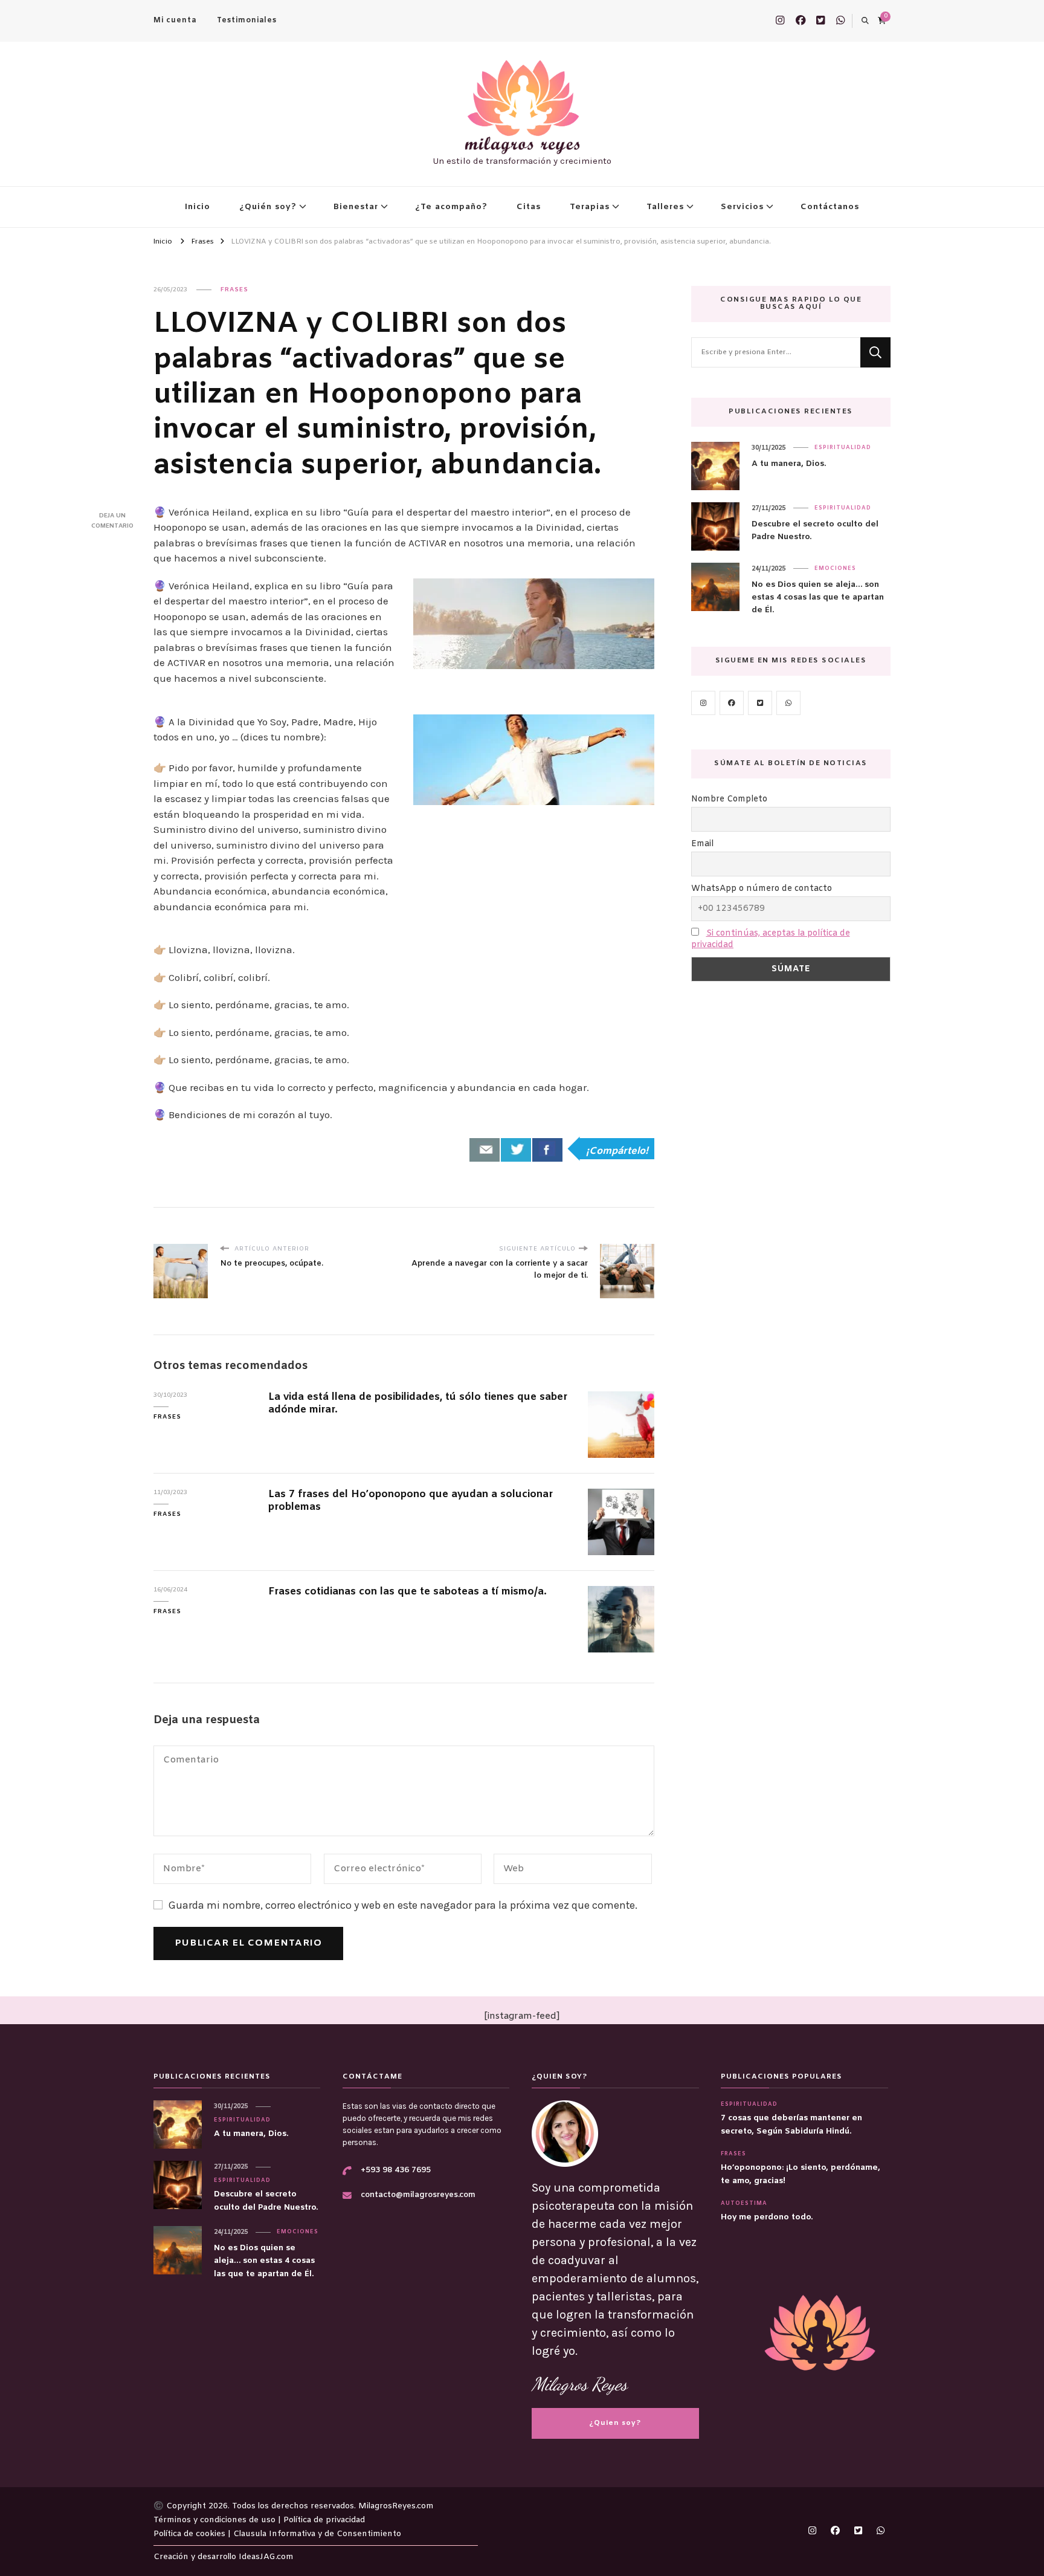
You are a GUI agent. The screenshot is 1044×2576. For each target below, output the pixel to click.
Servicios (742, 207)
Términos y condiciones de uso (216, 2520)
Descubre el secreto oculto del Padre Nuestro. (815, 531)
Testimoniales (247, 21)
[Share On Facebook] (547, 1150)
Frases (234, 290)
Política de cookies (191, 2534)
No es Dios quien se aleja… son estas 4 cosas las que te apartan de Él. (818, 598)
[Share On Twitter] (516, 1150)
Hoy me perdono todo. (767, 2217)
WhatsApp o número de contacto (762, 889)
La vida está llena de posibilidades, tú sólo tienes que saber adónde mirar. (418, 1404)
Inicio (198, 207)
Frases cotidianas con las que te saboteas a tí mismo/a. (408, 1592)
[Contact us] (485, 1150)
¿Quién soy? (268, 207)
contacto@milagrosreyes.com (418, 2195)
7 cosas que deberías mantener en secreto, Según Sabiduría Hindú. (791, 2125)
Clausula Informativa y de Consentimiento (317, 2534)
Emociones (835, 569)
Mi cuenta (175, 21)
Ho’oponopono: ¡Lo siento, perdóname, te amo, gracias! (801, 2174)
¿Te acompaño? (451, 207)
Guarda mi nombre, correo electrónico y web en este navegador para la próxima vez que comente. (403, 1905)
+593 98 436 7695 (396, 2170)
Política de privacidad (324, 2520)
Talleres (665, 207)
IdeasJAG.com (266, 2557)
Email (702, 844)
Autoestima (744, 2204)
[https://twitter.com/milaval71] (760, 703)
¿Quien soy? (615, 2423)
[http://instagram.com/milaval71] (703, 703)
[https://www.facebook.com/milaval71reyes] (732, 703)
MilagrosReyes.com (396, 2506)
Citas (529, 207)
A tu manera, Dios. (789, 464)
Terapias (590, 207)
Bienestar (356, 207)
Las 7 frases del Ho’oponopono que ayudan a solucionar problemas (411, 1501)
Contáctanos (830, 207)
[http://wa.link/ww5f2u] (788, 703)
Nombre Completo (729, 799)
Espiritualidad (843, 448)
